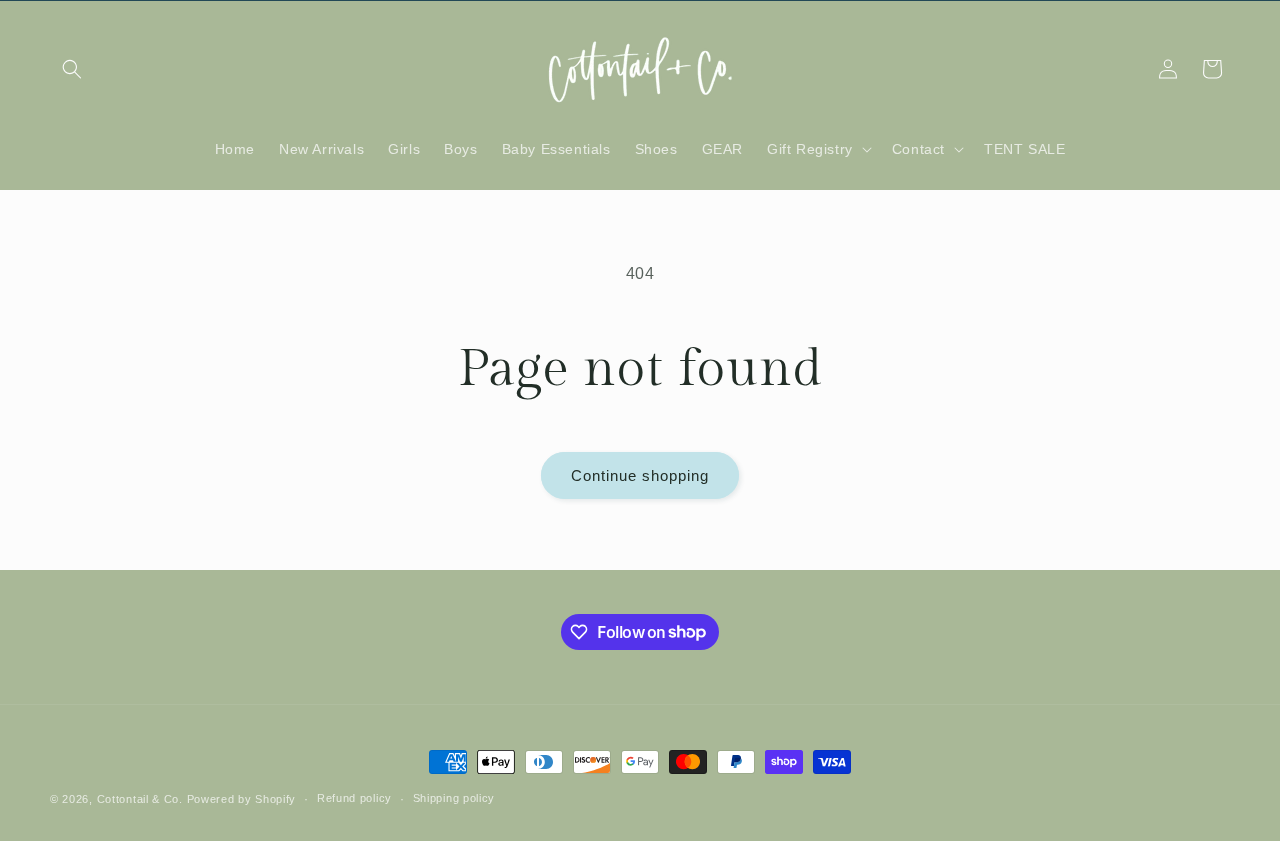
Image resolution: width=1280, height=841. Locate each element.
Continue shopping (640, 475)
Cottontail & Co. (142, 799)
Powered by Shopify (242, 799)
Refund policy (354, 798)
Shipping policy (454, 798)
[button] (72, 69)
